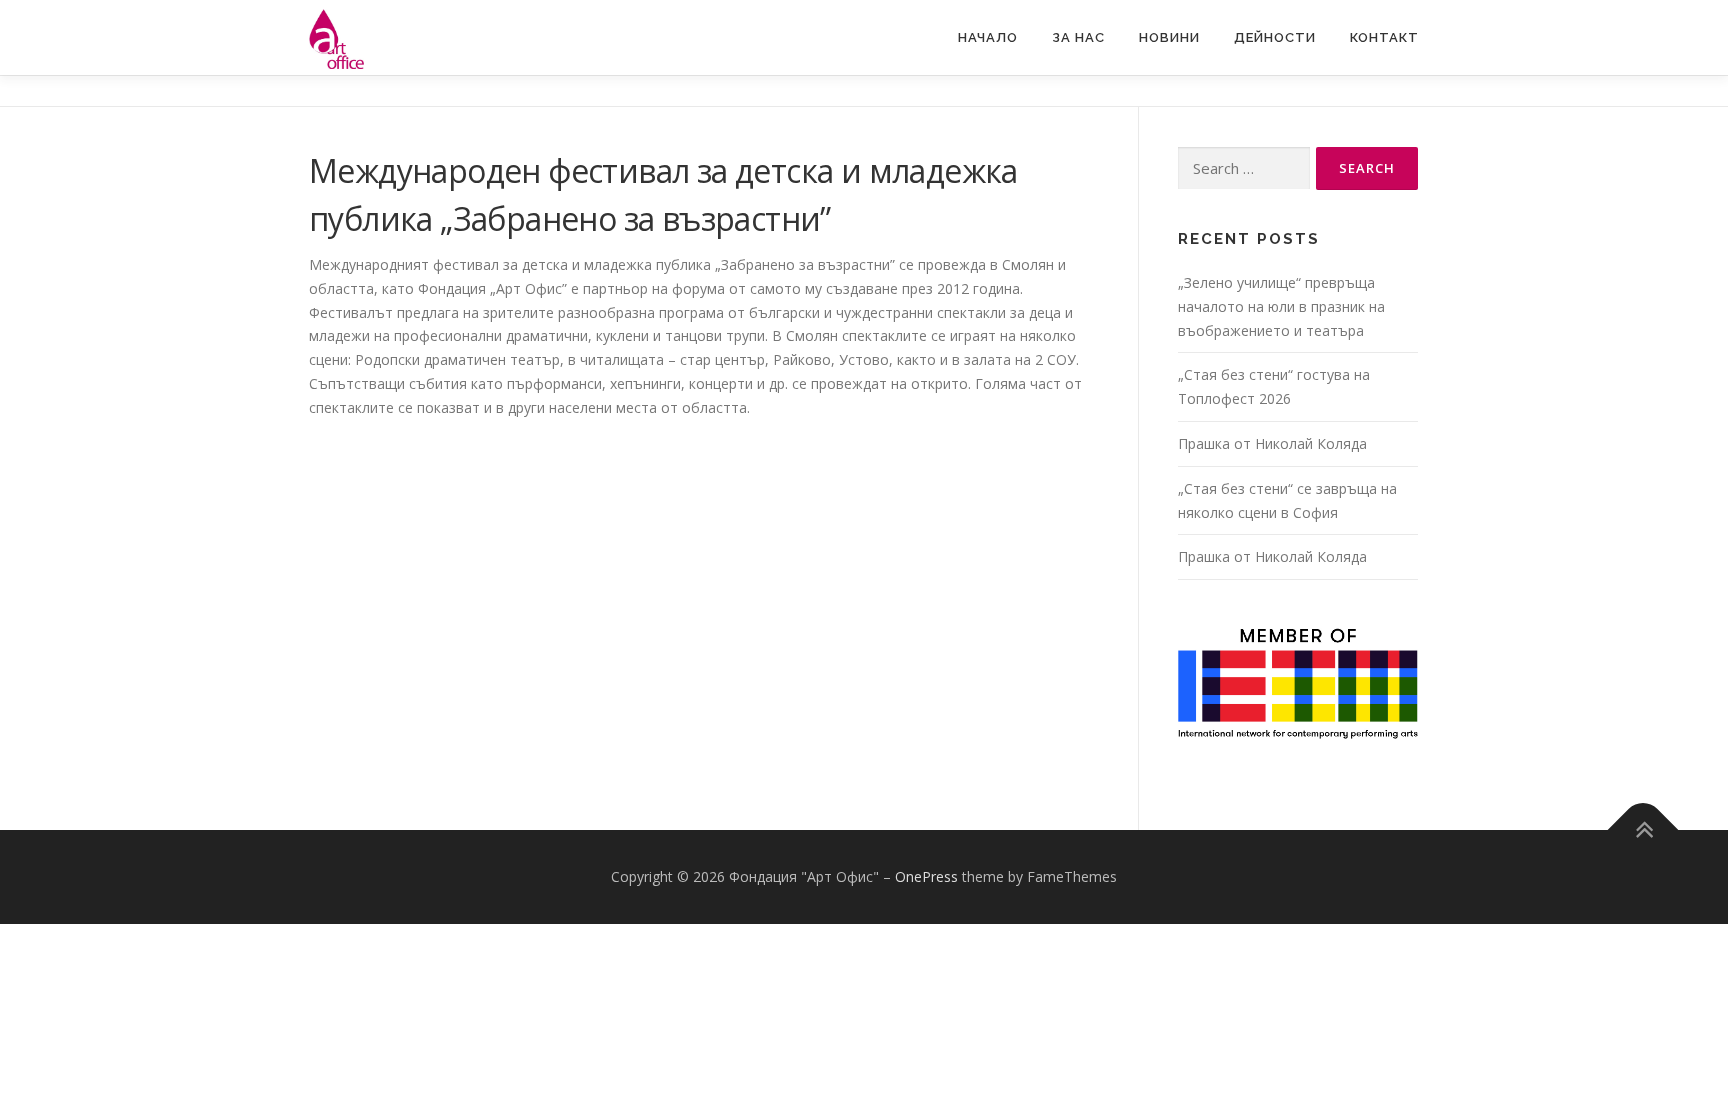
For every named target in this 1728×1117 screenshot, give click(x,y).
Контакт (1384, 37)
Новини (1169, 37)
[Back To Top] (1643, 830)
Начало (988, 37)
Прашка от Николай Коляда (1272, 443)
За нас (1078, 37)
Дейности (1275, 37)
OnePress (926, 876)
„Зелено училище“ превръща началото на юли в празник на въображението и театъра (1281, 306)
